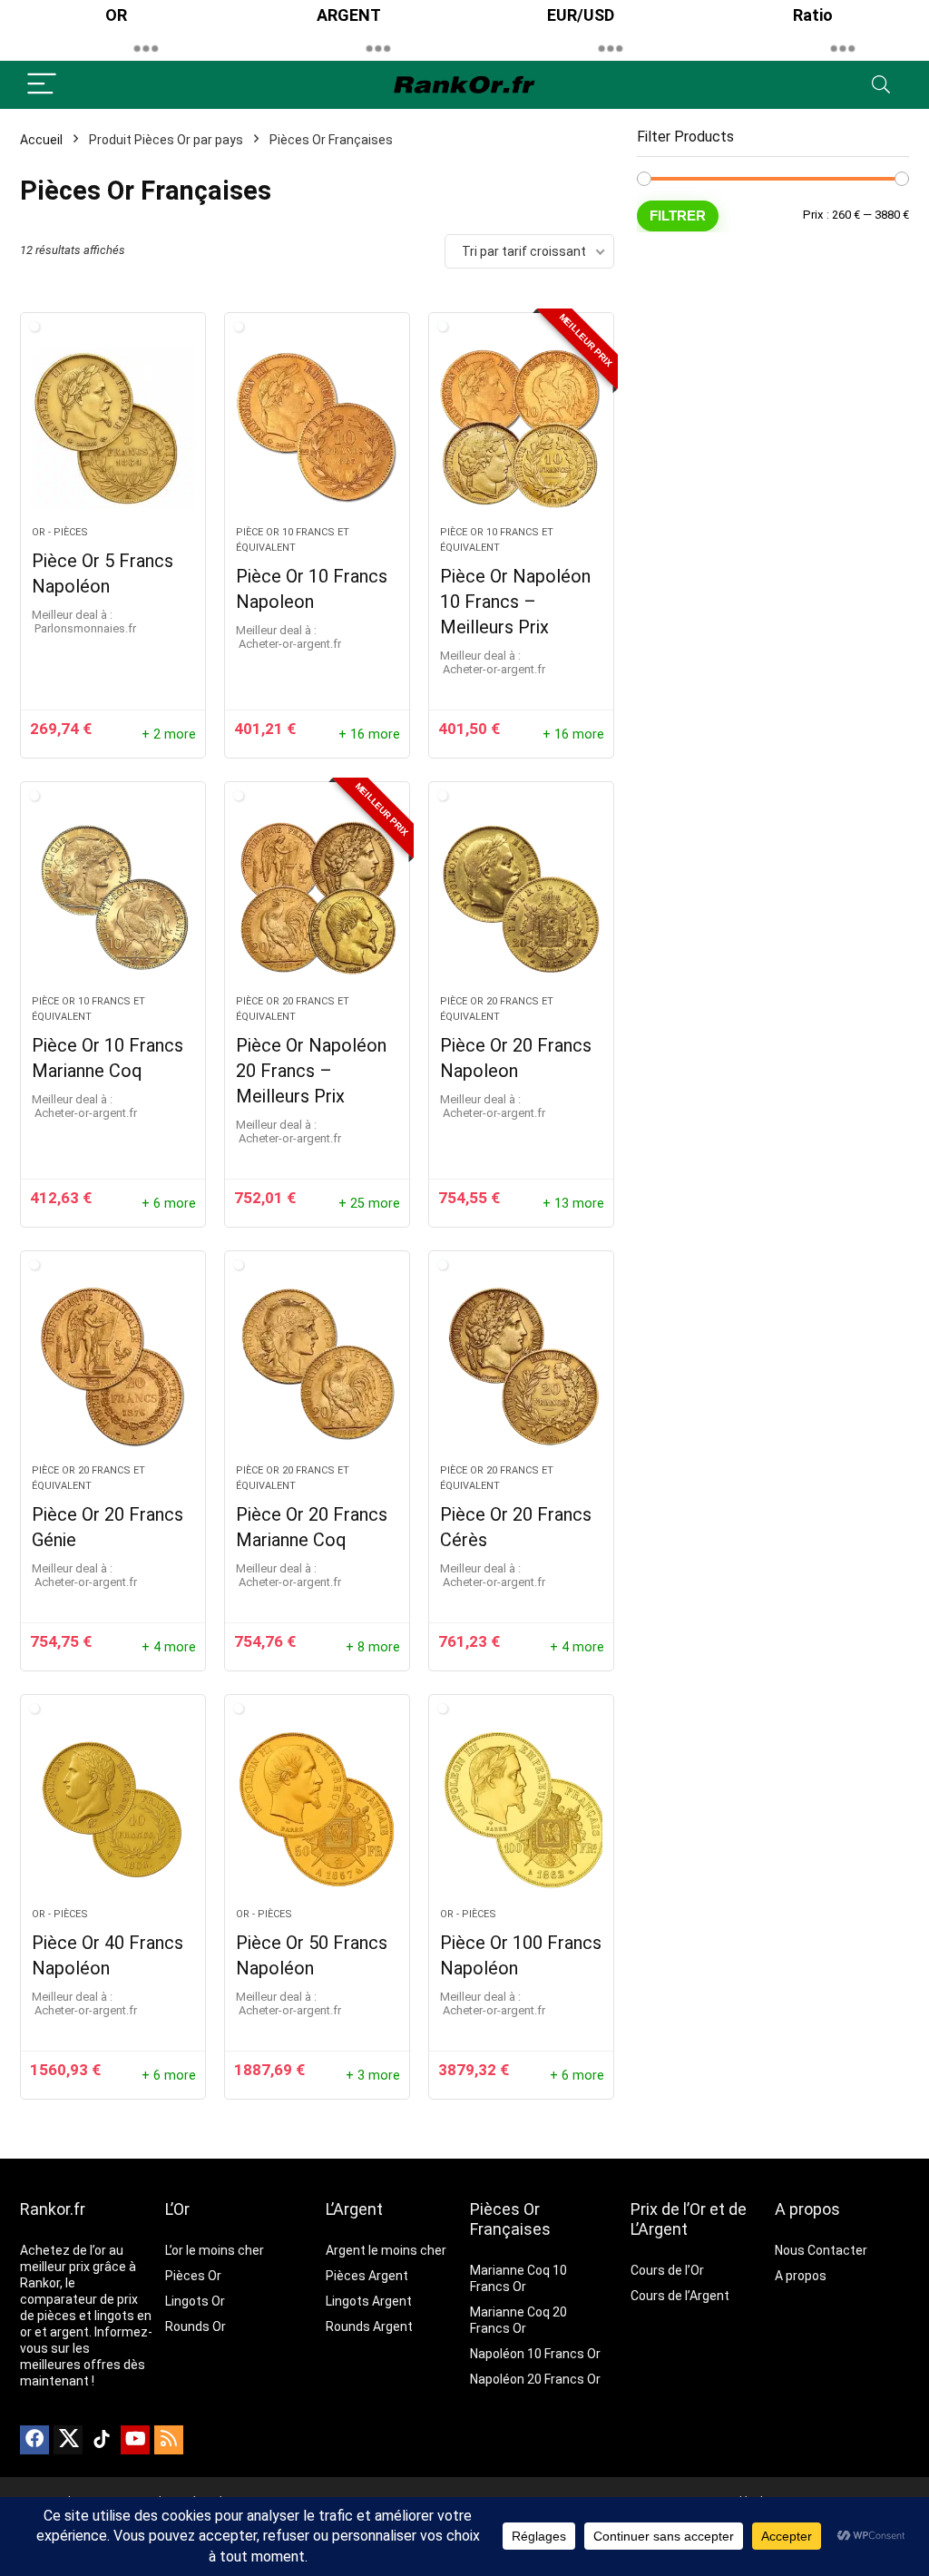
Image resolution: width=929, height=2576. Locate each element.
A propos (807, 2209)
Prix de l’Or (668, 2209)
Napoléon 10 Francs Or (535, 2354)
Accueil (41, 140)
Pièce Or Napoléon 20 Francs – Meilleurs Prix (311, 1071)
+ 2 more (169, 735)
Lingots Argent (369, 2301)
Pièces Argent (367, 2276)
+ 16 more (369, 735)
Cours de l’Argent (680, 2296)
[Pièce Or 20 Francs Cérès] (521, 1366)
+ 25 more (369, 1204)
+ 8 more (373, 1647)
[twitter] (68, 2440)
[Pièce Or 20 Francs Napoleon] (521, 897)
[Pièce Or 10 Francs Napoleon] (317, 428)
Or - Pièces (60, 532)
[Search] (881, 85)
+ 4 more (169, 1647)
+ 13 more (573, 1204)
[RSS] (169, 2440)
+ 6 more (169, 1204)
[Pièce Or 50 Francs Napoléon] (317, 1810)
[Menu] (42, 85)
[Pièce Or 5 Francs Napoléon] (113, 428)
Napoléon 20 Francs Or (535, 2379)
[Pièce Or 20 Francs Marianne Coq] (317, 1366)
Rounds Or (196, 2326)
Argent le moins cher (386, 2250)
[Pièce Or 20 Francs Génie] (113, 1366)
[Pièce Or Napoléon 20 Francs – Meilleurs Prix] (317, 897)
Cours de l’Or (667, 2270)
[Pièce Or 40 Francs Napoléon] (113, 1810)
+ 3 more (373, 2076)
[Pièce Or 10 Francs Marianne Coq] (113, 897)
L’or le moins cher (215, 2250)
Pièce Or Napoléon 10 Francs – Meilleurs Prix (515, 602)
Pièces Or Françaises (510, 2219)
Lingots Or (195, 2301)
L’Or (177, 2209)
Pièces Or (193, 2276)
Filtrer (678, 215)
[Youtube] (135, 2440)
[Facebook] (34, 2440)
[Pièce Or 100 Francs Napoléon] (521, 1810)
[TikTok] (102, 2440)
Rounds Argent (369, 2326)
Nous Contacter (821, 2250)
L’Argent (354, 2209)
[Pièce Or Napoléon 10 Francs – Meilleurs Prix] (521, 428)
